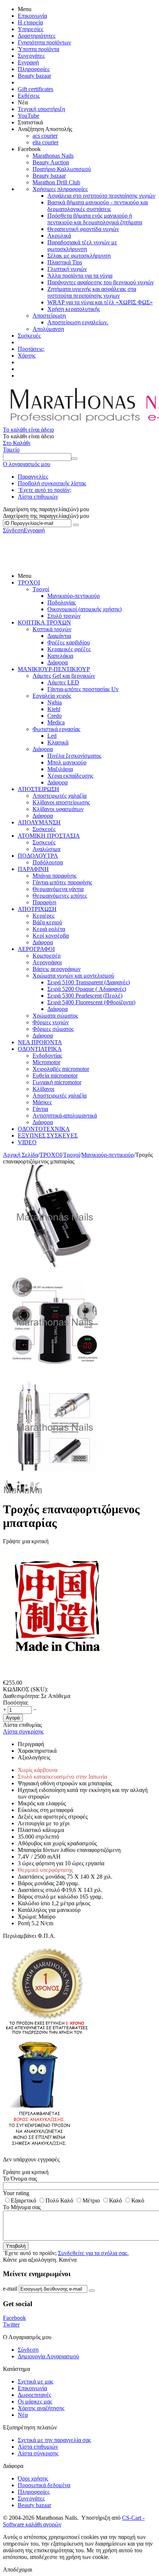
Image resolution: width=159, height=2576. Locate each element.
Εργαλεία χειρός (52, 696)
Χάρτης (27, 356)
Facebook (14, 2318)
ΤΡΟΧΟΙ (29, 582)
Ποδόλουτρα (48, 862)
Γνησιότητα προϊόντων (44, 42)
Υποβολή (16, 2246)
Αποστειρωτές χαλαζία (60, 796)
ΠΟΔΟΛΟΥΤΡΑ (38, 856)
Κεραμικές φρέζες (69, 649)
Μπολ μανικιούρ (67, 762)
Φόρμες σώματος (53, 1029)
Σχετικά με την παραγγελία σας (54, 2440)
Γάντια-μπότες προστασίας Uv (83, 689)
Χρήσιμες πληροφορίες (60, 189)
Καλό (116, 2200)
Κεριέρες (43, 916)
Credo (55, 716)
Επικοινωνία (32, 16)
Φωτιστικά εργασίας (56, 729)
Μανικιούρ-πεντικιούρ (74, 596)
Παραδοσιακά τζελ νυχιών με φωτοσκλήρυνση (82, 246)
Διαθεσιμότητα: (21, 1696)
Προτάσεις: (31, 349)
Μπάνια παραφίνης (55, 876)
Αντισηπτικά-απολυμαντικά (65, 1116)
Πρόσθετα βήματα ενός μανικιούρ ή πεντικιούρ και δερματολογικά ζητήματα (95, 219)
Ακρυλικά (59, 236)
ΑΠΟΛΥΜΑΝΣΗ (39, 822)
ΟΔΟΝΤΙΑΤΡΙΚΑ (40, 1049)
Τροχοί (41, 589)
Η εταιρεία (30, 22)
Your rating (16, 2193)
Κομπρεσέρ (47, 956)
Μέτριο (91, 2200)
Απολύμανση (48, 329)
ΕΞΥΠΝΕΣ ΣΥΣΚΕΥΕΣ (48, 1135)
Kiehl (54, 709)
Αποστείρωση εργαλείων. (78, 322)
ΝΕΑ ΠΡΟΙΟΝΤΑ (40, 1042)
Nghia (55, 702)
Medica (56, 722)
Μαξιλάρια (60, 769)
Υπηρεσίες (31, 29)
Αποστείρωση (49, 316)
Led (52, 736)
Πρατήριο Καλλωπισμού (62, 169)
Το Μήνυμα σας (22, 2207)
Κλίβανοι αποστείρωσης (61, 802)
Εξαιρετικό (23, 2200)
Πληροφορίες (34, 69)
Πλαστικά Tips (65, 262)
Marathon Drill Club (56, 182)
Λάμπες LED (63, 682)
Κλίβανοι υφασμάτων (58, 809)
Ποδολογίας (62, 602)
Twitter (11, 2324)
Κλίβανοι (43, 1089)
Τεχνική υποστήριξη (41, 109)
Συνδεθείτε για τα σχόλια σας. (93, 2253)
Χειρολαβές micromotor (61, 1069)
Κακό (138, 2200)
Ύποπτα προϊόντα (38, 49)
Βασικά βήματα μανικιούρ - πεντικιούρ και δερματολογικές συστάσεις (98, 206)
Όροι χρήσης (33, 2478)
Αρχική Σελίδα (21, 1155)
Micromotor (46, 1062)
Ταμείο (11, 450)
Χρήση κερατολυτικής (74, 309)
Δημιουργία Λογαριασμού (48, 2356)
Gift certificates (35, 89)
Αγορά (13, 1718)
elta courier (45, 142)
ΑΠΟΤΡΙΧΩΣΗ (37, 909)
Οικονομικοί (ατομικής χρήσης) (84, 609)
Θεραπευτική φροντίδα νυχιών (83, 229)
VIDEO (27, 1142)
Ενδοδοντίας (47, 1056)
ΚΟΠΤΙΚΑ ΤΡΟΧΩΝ (44, 622)
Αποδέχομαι (18, 2570)
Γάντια (40, 1109)
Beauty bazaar (34, 76)
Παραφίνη (44, 902)
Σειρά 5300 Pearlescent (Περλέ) (85, 996)
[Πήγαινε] (76, 525)
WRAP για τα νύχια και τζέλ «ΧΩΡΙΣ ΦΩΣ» (100, 302)
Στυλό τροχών (64, 616)
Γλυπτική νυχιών (67, 269)
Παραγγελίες (33, 477)
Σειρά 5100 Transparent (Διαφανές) (89, 982)
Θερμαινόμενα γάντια (58, 889)
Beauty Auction (51, 162)
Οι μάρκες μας (35, 2401)
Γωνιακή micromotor (57, 1082)
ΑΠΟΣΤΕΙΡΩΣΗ (38, 789)
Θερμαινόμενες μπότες (60, 896)
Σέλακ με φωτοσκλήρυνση (79, 256)
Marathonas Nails (53, 156)
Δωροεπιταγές (34, 2395)
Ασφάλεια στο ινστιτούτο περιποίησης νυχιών (101, 196)
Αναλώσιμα (46, 849)
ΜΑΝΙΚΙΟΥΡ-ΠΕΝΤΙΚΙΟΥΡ (54, 669)
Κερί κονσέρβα (51, 936)
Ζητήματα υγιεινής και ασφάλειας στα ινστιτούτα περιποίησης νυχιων (92, 292)
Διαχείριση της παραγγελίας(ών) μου (46, 516)
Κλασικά (58, 742)
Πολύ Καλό (59, 2200)
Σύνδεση (13, 530)
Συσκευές (29, 336)
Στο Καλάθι (17, 443)
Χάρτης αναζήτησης (41, 2408)
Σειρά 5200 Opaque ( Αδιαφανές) (87, 989)
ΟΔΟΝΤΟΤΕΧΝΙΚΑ (44, 1129)
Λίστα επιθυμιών (38, 497)
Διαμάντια (59, 636)
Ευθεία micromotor (55, 1076)
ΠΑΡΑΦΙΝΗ (33, 869)
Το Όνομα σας (20, 2179)
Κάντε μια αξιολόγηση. (30, 2260)
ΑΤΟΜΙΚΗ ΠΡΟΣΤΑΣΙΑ (49, 836)
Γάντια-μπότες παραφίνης (62, 882)
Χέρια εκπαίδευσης (70, 776)
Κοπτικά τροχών (52, 629)
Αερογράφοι (47, 962)
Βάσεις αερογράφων (57, 969)
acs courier (45, 136)
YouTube (28, 116)
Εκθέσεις (29, 96)
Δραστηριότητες (37, 36)
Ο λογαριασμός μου (27, 464)
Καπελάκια (60, 656)
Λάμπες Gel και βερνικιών (64, 676)
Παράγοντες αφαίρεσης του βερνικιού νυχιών (101, 282)
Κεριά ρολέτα (49, 929)
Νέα (23, 2415)
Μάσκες (42, 1102)
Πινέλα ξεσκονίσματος (74, 756)
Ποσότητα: (16, 1703)
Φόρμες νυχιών (51, 1022)
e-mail (10, 2289)
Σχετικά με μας (35, 2381)
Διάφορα (57, 662)
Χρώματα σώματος (55, 1016)
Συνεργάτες (31, 56)
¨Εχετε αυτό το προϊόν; (45, 490)
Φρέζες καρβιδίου (69, 642)
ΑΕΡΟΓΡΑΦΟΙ (36, 949)
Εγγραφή (28, 62)
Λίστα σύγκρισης (38, 2453)
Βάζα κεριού (47, 922)
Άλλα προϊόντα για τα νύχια (80, 276)
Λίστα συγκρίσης (23, 1731)
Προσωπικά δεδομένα (44, 2485)
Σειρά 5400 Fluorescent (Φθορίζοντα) (91, 1002)
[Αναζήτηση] (74, 459)
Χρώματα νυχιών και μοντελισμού (73, 976)
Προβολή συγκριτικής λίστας (52, 483)
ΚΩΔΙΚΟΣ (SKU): (26, 1689)
